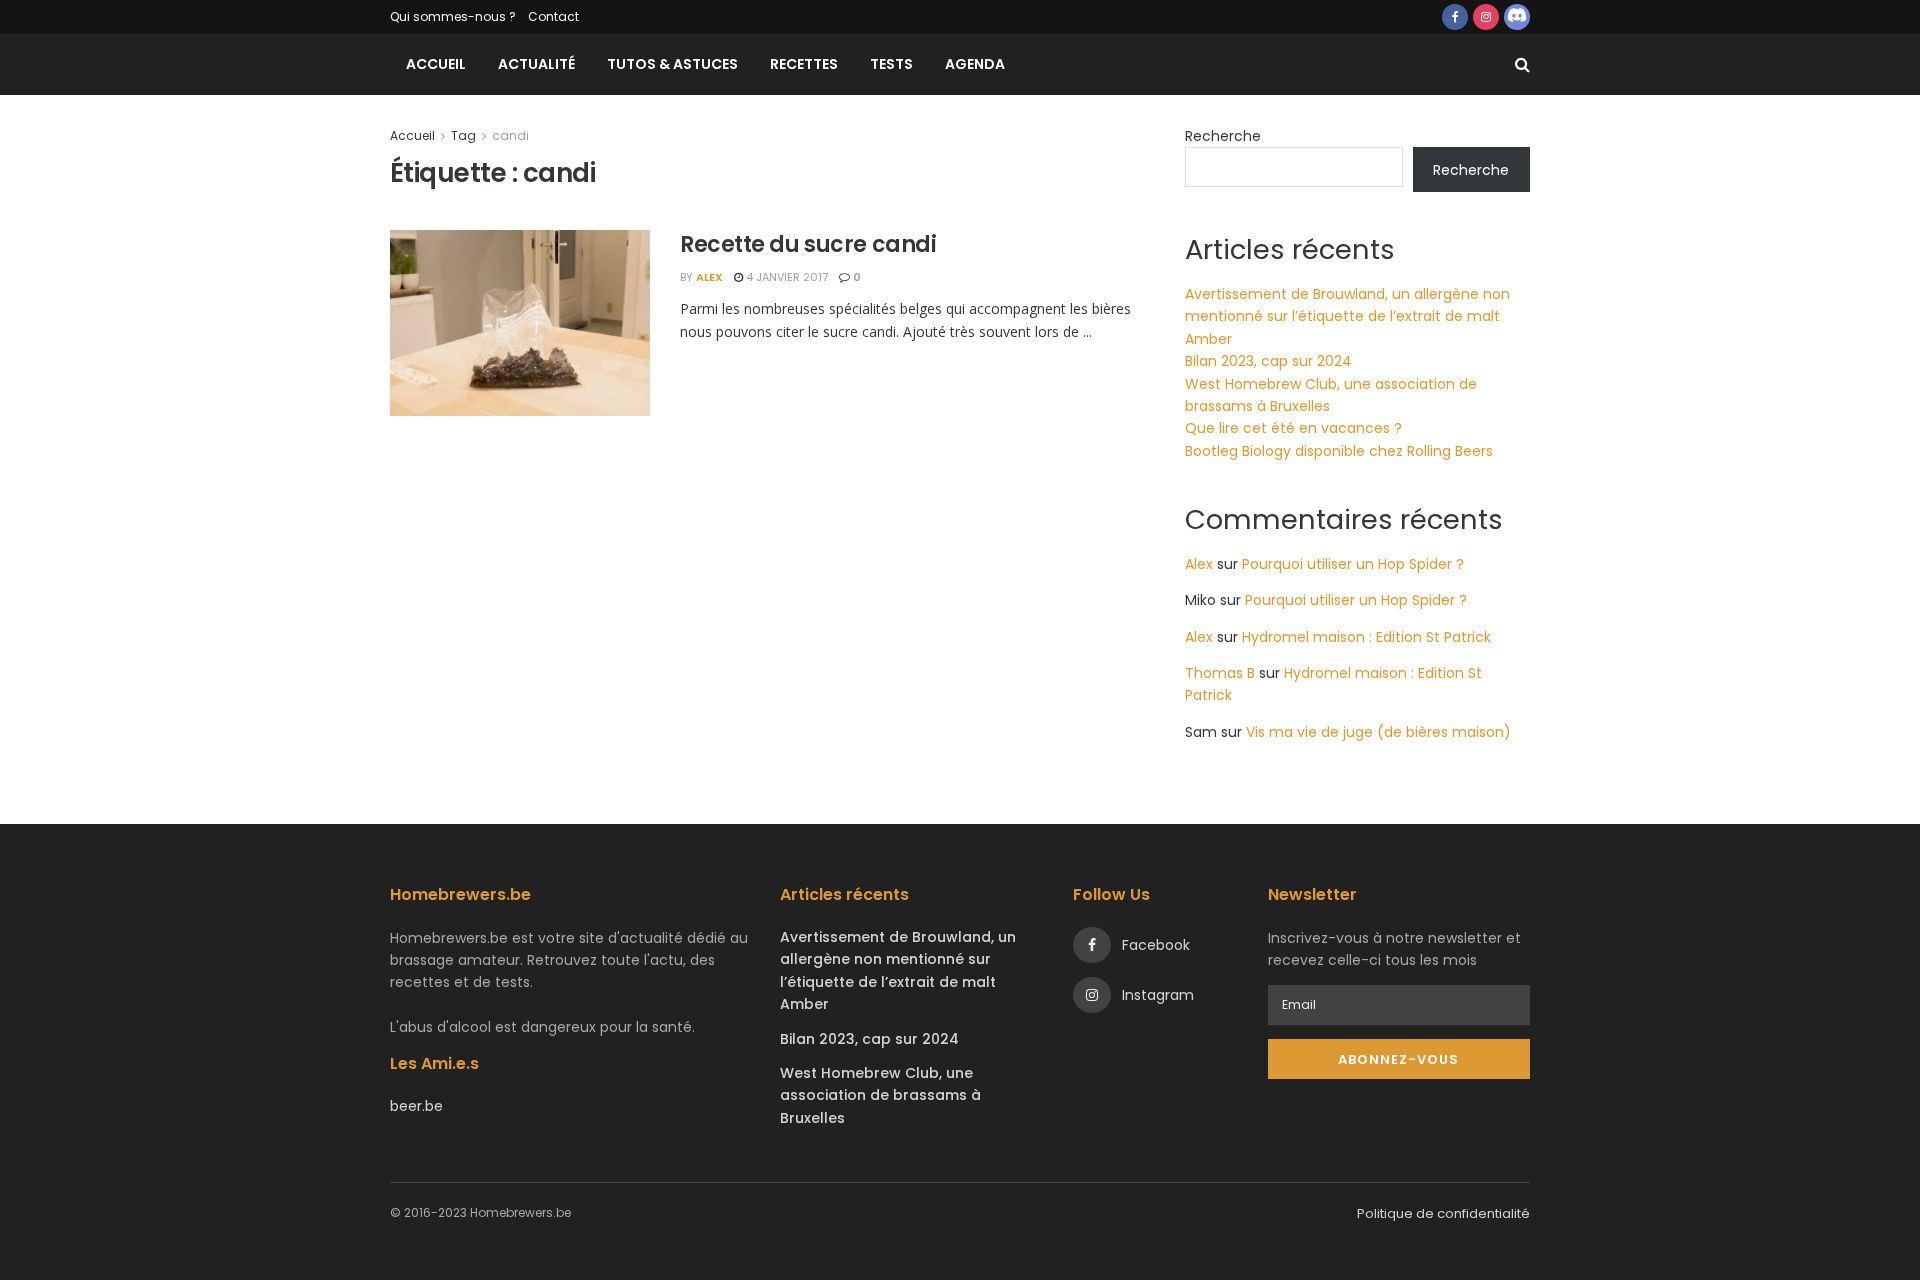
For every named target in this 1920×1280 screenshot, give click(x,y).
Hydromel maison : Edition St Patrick (1366, 637)
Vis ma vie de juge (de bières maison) (1378, 732)
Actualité (536, 64)
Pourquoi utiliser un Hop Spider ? (1353, 564)
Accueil (436, 64)
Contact (553, 16)
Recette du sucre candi (808, 244)
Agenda (975, 64)
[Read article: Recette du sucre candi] (520, 323)
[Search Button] (1522, 64)
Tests (891, 64)
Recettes (804, 64)
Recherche (1223, 136)
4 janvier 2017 (785, 277)
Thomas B (1220, 673)
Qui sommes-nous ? (453, 16)
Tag (463, 135)
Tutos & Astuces (672, 64)
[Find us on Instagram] (1486, 17)
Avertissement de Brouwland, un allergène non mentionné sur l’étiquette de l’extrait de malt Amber (1347, 316)
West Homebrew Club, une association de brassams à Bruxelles (880, 1095)
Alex (709, 277)
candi (510, 135)
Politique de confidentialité (1443, 1213)
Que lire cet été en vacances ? (1293, 428)
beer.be (416, 1106)
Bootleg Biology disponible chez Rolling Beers (1339, 451)
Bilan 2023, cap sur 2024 (1268, 361)
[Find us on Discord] (1517, 17)
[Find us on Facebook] (1455, 17)
